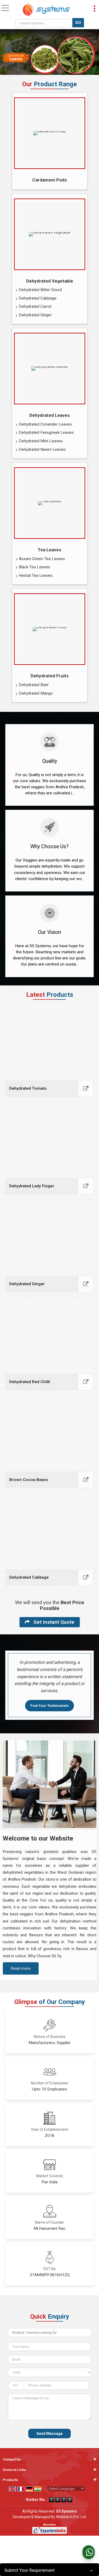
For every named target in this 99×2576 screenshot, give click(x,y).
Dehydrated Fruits (50, 676)
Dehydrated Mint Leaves (41, 441)
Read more (21, 1968)
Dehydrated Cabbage (38, 298)
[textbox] (45, 23)
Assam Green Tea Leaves (42, 559)
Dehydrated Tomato (28, 1088)
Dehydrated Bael (34, 685)
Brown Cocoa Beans (29, 1480)
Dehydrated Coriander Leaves (45, 424)
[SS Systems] (46, 10)
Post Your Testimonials (49, 1706)
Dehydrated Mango (36, 693)
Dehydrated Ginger (35, 315)
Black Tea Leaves (34, 567)
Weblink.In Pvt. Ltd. (71, 2517)
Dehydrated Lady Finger (32, 1186)
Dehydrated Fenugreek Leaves (46, 432)
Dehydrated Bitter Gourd (40, 290)
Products (10, 2480)
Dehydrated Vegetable (50, 281)
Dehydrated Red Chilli (30, 1382)
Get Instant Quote (53, 1622)
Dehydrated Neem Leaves (42, 449)
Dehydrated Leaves (49, 415)
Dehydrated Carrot (35, 306)
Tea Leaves (49, 550)
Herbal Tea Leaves (36, 575)
